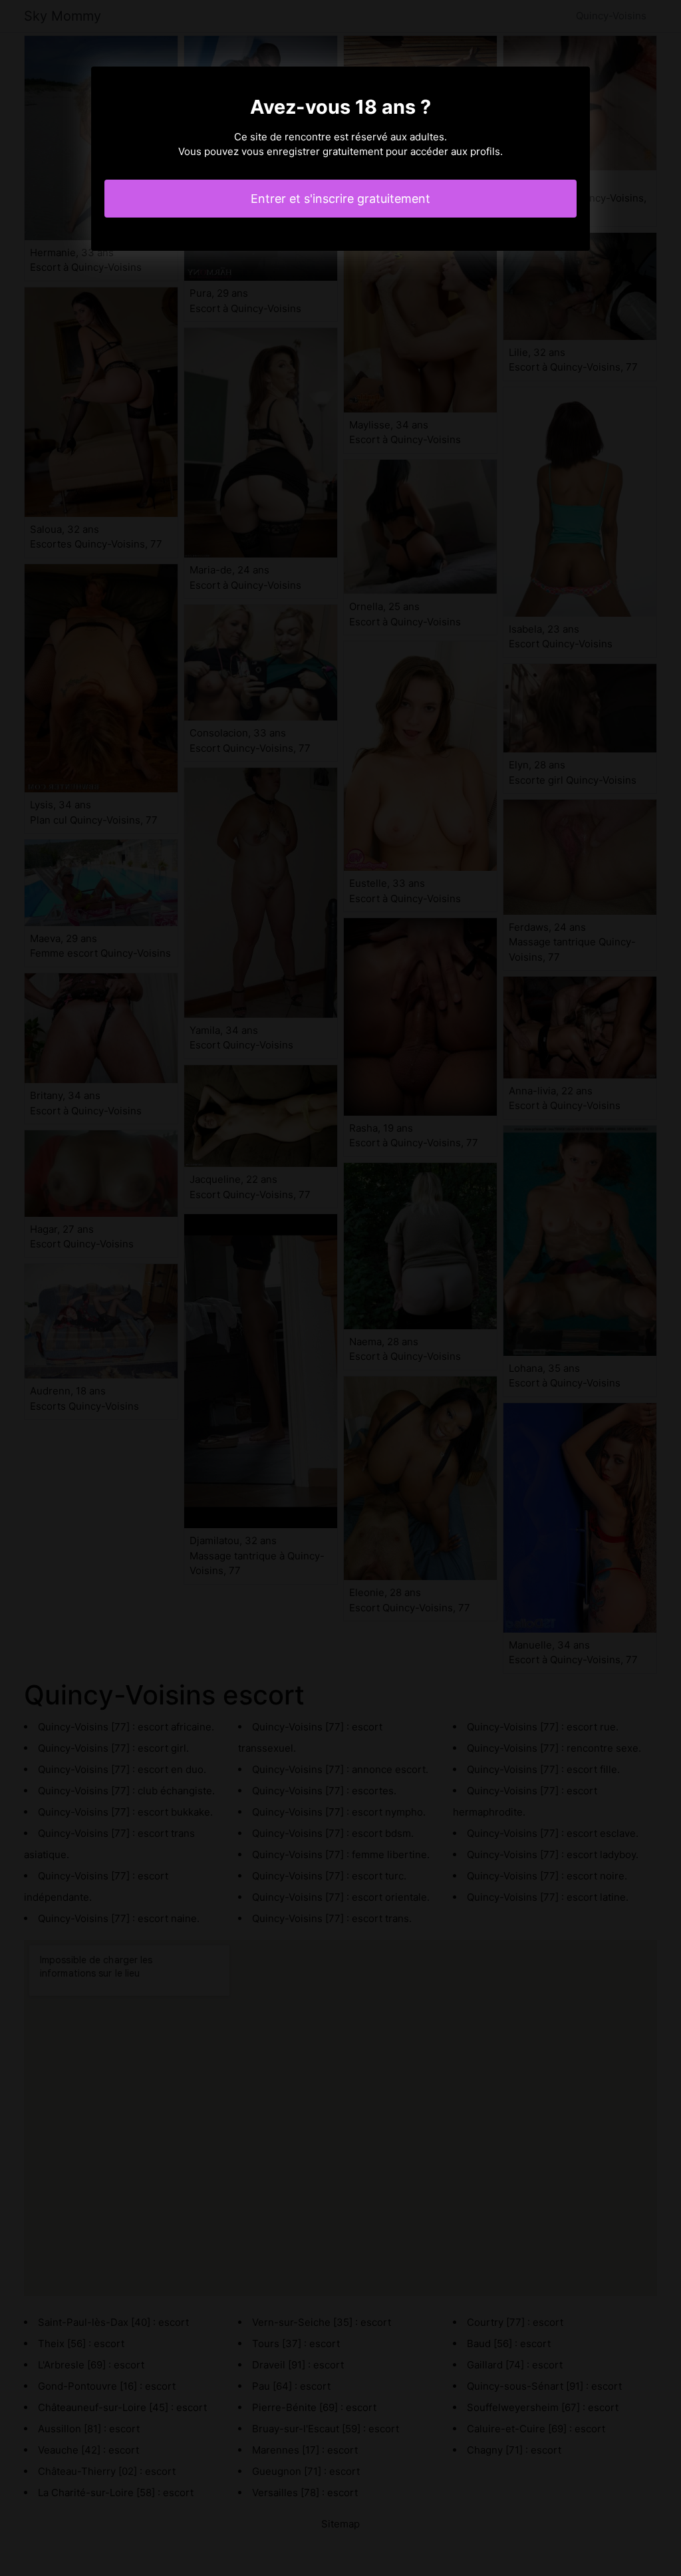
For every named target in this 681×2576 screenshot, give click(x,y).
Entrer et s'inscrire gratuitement (340, 199)
